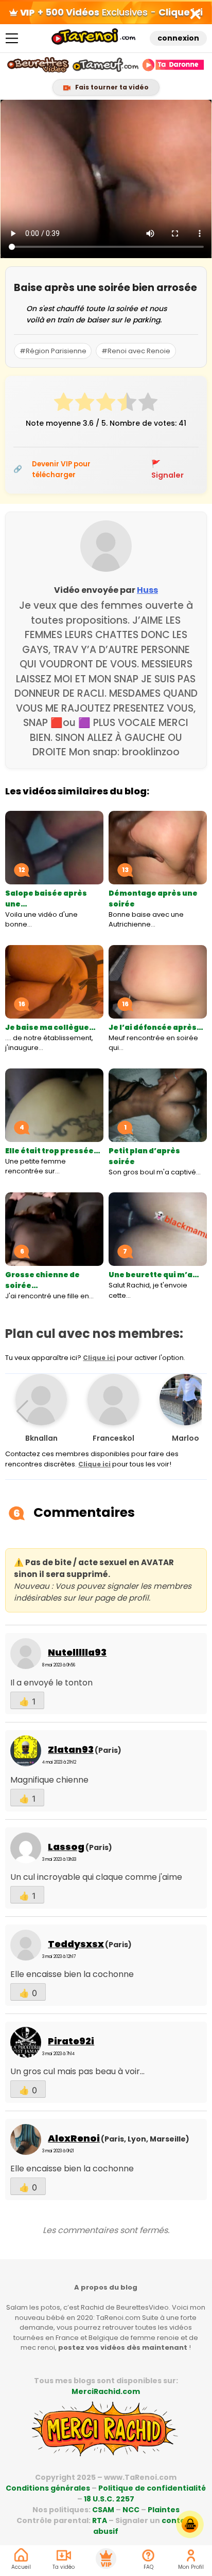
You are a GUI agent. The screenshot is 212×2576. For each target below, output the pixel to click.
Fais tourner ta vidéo (111, 87)
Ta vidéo (64, 2567)
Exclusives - (120, 12)
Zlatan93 (71, 1749)
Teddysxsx (76, 1944)
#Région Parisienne (53, 351)
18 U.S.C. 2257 (109, 2499)
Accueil (21, 2567)
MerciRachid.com (106, 2391)
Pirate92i (71, 2041)
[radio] (64, 404)
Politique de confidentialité (152, 2488)
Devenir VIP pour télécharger (61, 469)
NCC (131, 2510)
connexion (178, 38)
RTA (100, 2520)
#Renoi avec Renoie (136, 351)
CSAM (103, 2510)
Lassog (66, 1847)
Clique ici (99, 1358)
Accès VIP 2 (106, 2559)
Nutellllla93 (77, 1652)
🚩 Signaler (167, 469)
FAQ (148, 2567)
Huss (147, 590)
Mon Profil (191, 2567)
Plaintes (164, 2510)
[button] (190, 1411)
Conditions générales (48, 2488)
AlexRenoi (74, 2138)
